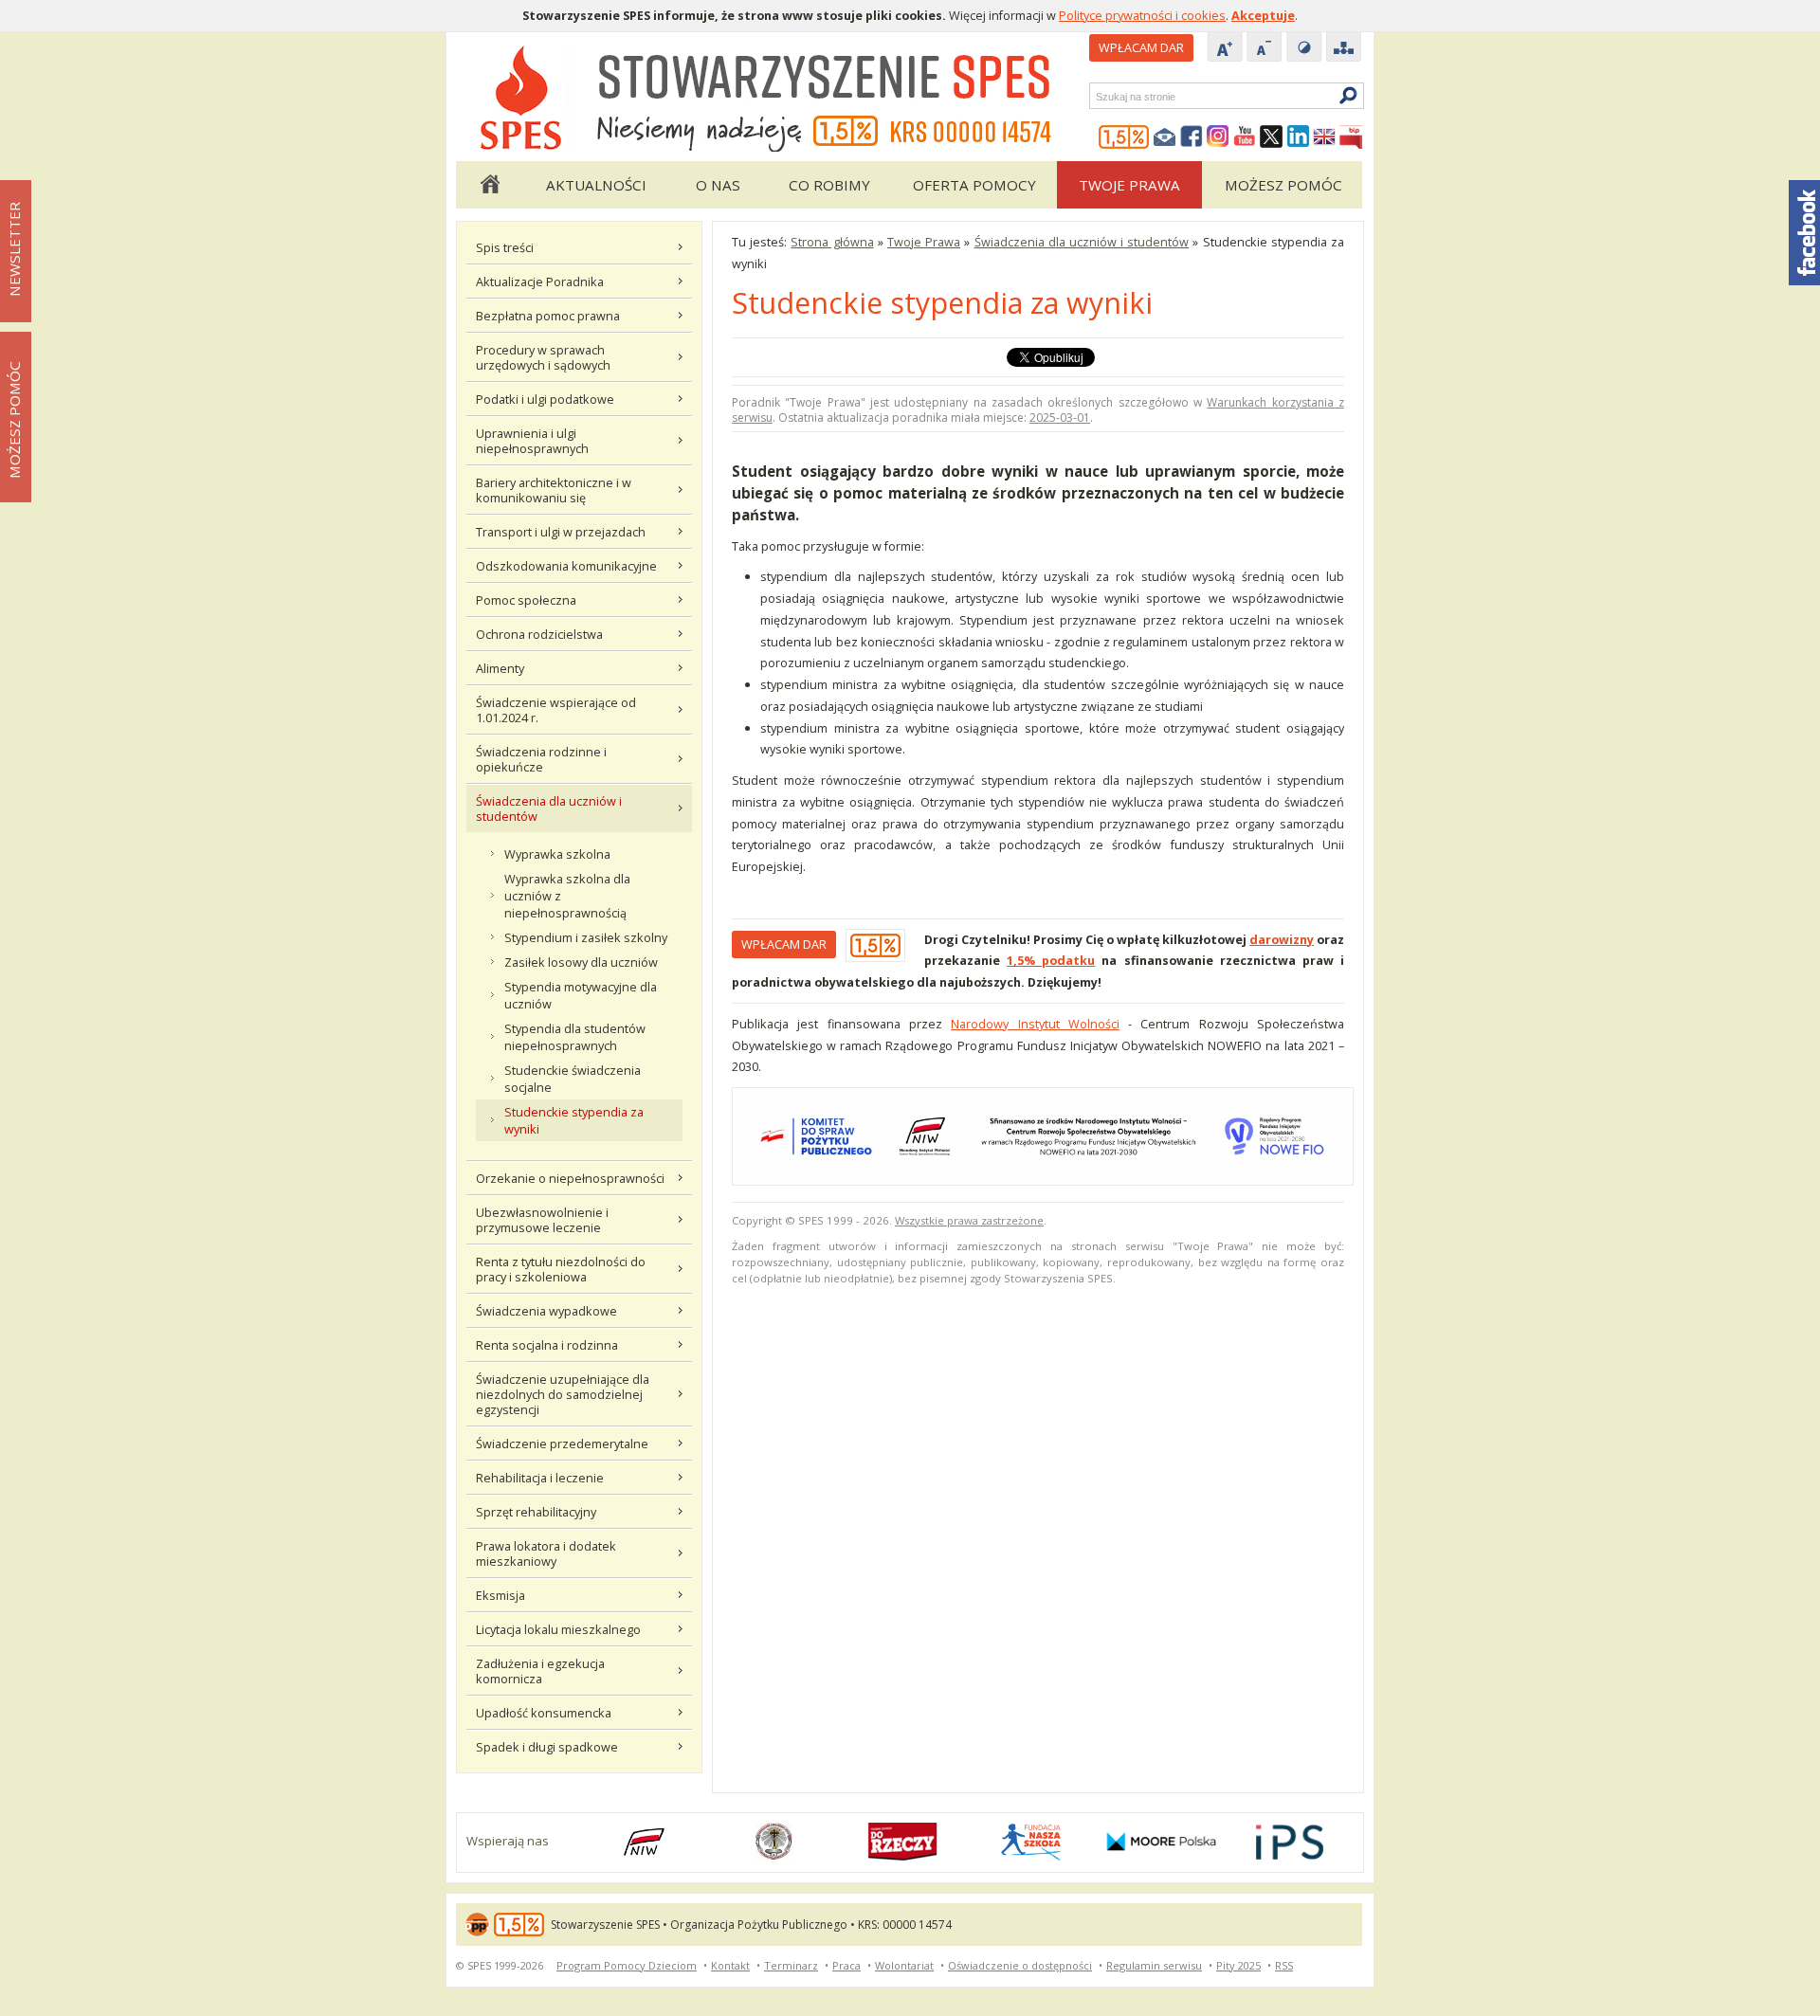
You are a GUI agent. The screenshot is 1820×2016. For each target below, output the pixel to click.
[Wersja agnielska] (1324, 137)
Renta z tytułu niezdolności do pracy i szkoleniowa (561, 1269)
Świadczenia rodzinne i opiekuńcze (541, 759)
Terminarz (791, 1965)
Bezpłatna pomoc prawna (548, 316)
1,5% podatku (1051, 960)
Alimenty (500, 668)
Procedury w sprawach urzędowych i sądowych (543, 357)
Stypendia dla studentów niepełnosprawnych (575, 1037)
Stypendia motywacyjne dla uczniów (581, 995)
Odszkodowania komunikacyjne (566, 566)
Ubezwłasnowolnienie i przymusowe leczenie (542, 1220)
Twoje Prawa (1129, 185)
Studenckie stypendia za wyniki (574, 1120)
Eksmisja (500, 1595)
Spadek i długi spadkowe (547, 1747)
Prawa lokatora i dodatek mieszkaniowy (546, 1553)
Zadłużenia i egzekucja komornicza (540, 1671)
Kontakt (730, 1965)
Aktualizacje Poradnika (540, 282)
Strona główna (489, 185)
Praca (846, 1965)
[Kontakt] (1165, 137)
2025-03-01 (1060, 418)
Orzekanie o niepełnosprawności (570, 1178)
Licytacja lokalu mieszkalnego (558, 1629)
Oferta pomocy (974, 185)
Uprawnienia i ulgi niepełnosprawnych (532, 441)
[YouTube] (1245, 137)
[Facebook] (1192, 137)
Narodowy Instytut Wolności (1035, 1024)
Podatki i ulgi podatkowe (545, 399)
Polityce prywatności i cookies (1142, 15)
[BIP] (1351, 137)
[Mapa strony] (1344, 48)
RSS (1284, 1965)
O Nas (718, 185)
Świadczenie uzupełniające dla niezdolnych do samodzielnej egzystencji (563, 1394)
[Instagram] (1218, 137)
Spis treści (505, 247)
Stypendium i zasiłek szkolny (586, 937)
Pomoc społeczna (526, 600)
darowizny (1282, 939)
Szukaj (1095, 96)
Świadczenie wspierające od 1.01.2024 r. (556, 710)
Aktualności (596, 185)
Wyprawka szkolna (557, 854)
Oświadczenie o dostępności (1020, 1965)
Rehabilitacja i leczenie (540, 1478)
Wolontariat (904, 1965)
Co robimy (829, 185)
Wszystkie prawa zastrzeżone (969, 1220)
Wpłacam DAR (1141, 47)
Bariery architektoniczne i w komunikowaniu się (554, 490)
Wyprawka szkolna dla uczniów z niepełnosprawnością (567, 896)
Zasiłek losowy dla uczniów (581, 962)
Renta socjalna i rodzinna (547, 1345)
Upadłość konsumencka (544, 1713)
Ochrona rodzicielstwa (539, 634)
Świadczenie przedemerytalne (562, 1444)
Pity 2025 (1238, 1965)
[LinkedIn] (1298, 137)
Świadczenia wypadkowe (546, 1311)
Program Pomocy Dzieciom (627, 1965)
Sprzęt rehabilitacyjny (536, 1512)
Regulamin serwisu (1154, 1965)
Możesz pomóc (1283, 185)
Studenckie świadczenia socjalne (573, 1079)
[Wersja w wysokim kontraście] (1304, 48)
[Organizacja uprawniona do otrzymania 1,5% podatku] (1124, 137)
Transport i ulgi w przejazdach (561, 532)
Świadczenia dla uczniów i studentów (549, 808)
